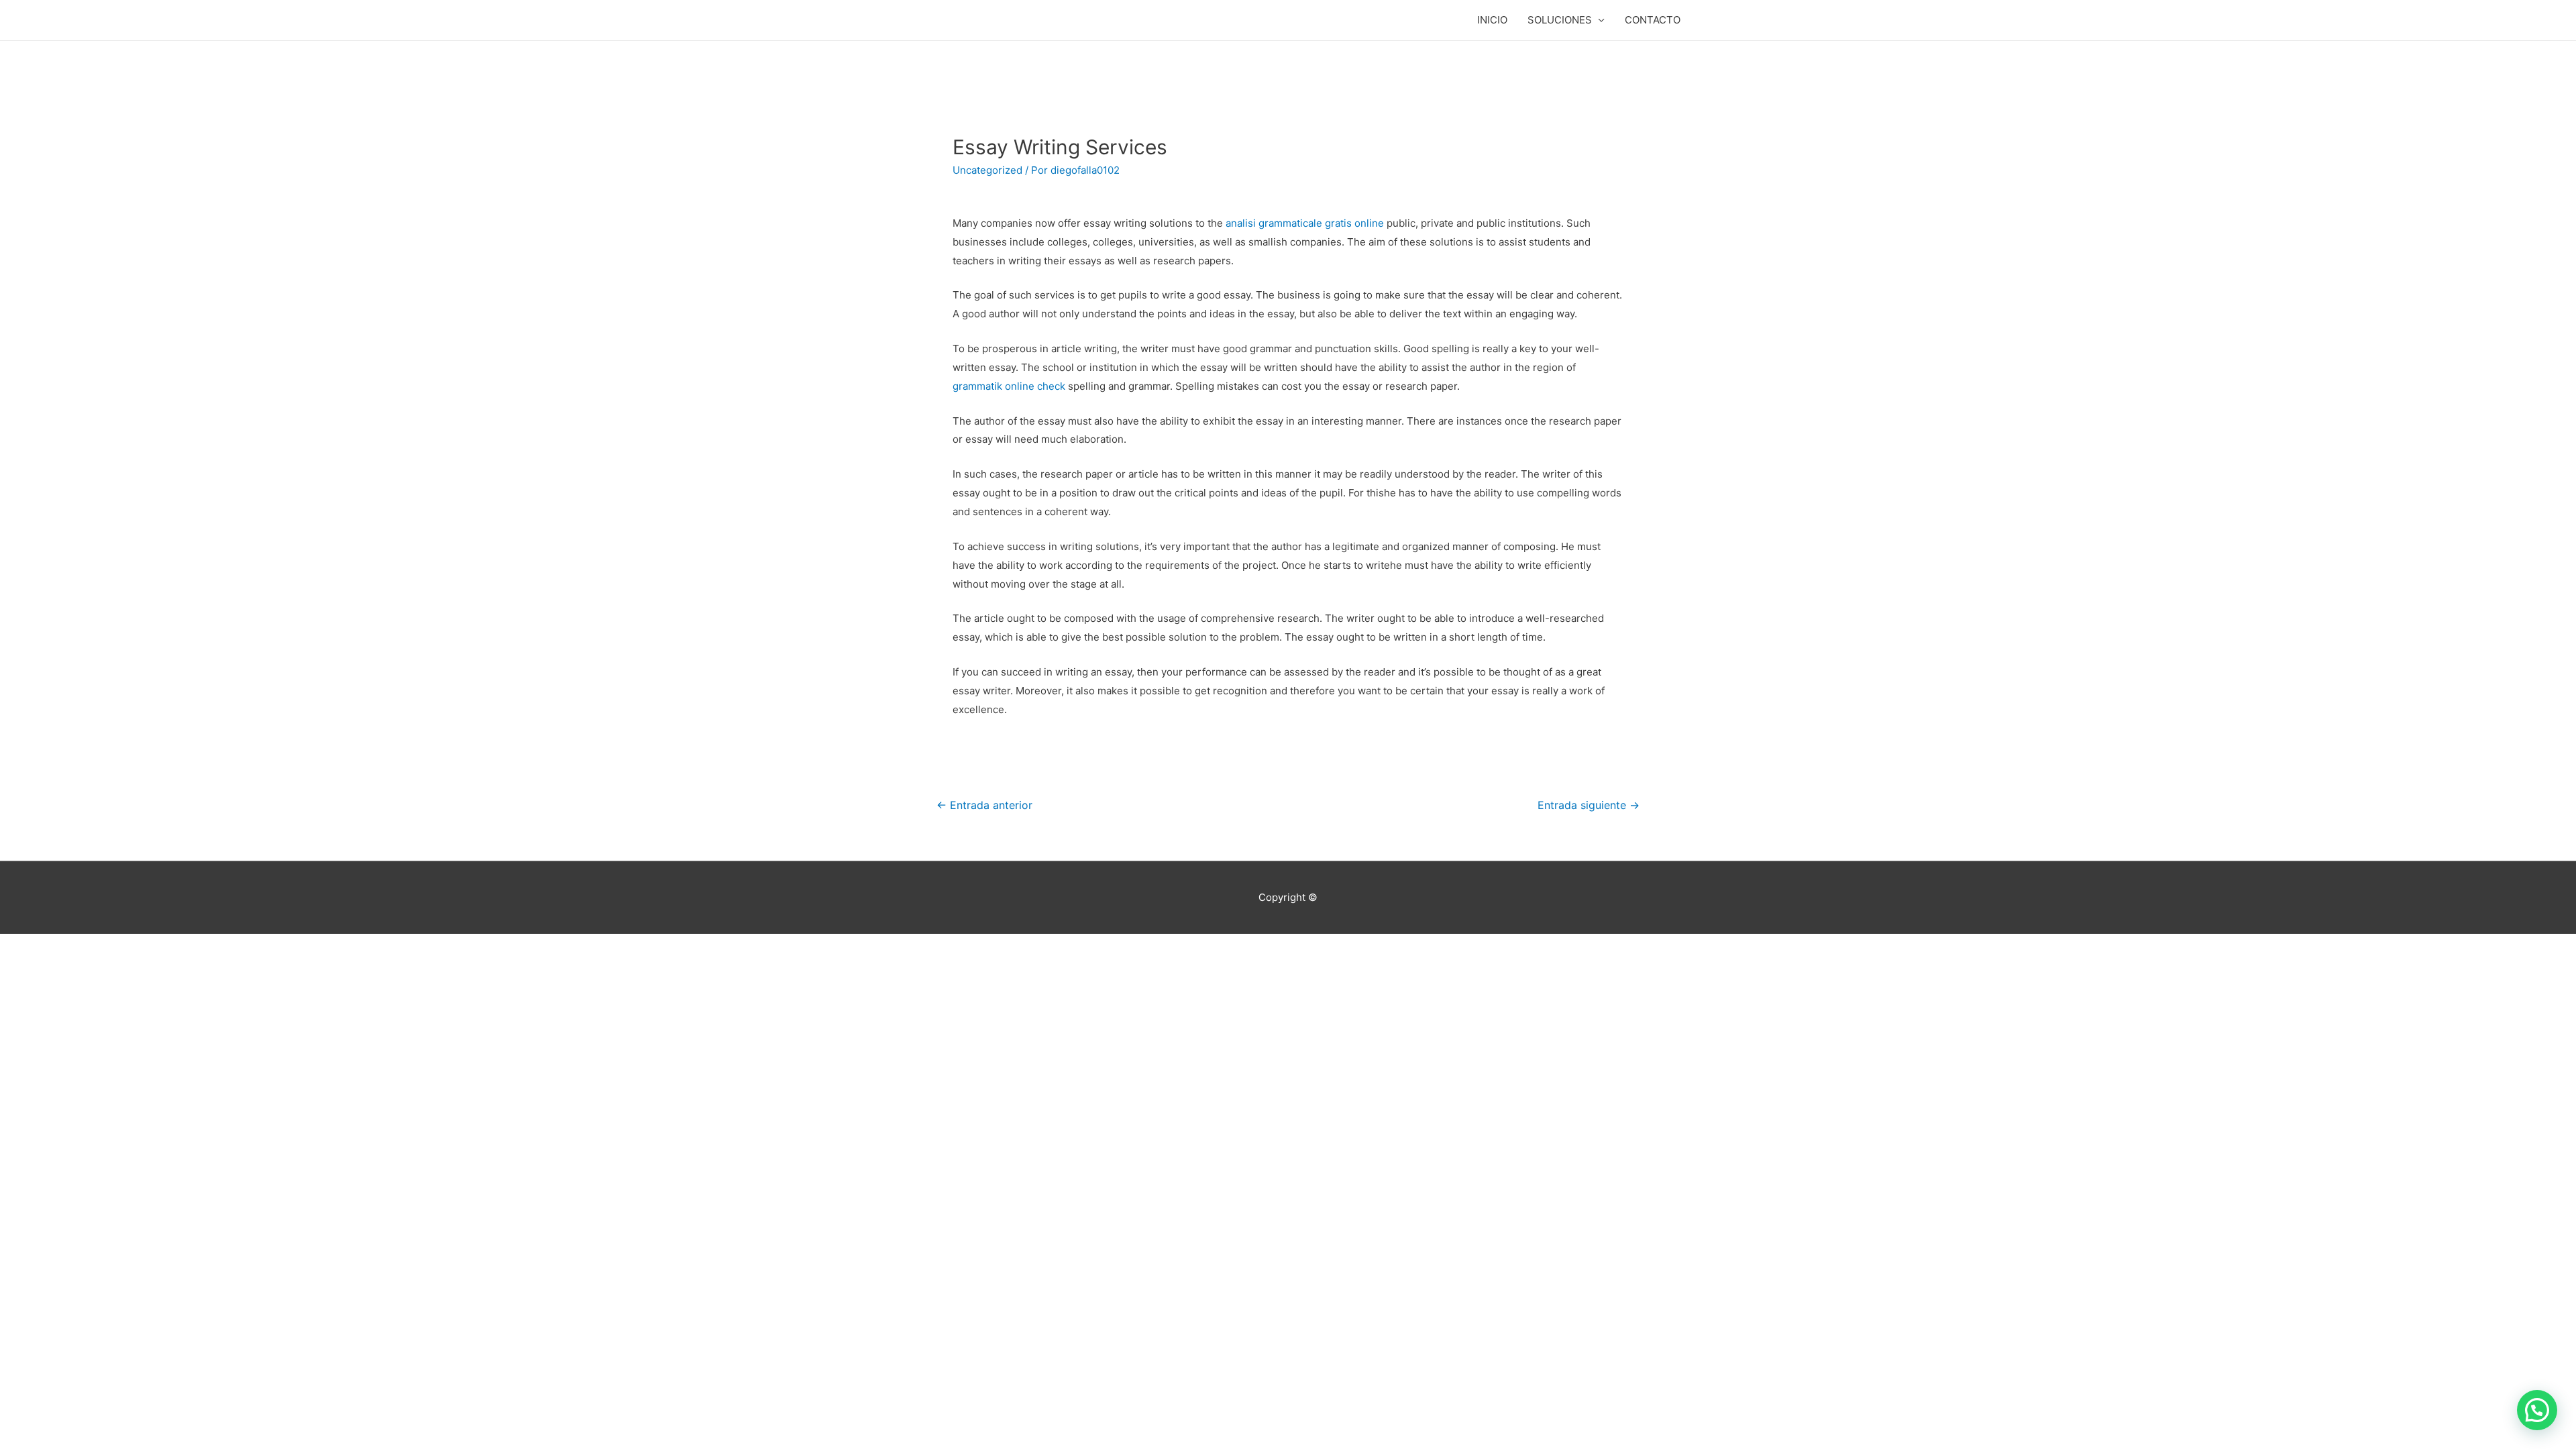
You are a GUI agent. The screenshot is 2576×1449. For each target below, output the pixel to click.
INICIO (1492, 20)
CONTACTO (1653, 20)
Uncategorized (987, 170)
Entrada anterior (984, 805)
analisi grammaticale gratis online (1305, 223)
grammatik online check (1009, 386)
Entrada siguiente (1589, 805)
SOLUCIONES (1560, 20)
